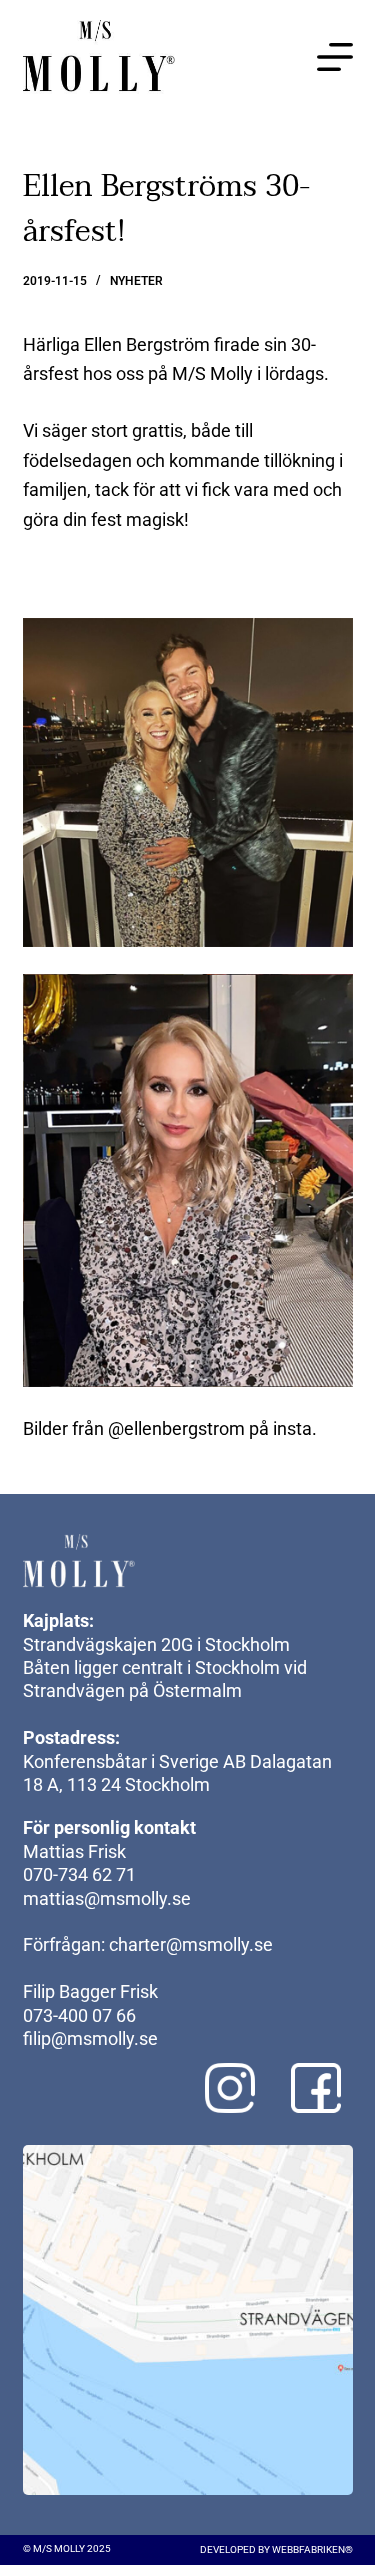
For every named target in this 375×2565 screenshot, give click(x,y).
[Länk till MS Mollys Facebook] (316, 2088)
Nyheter (136, 281)
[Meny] (335, 57)
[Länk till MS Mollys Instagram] (230, 2088)
